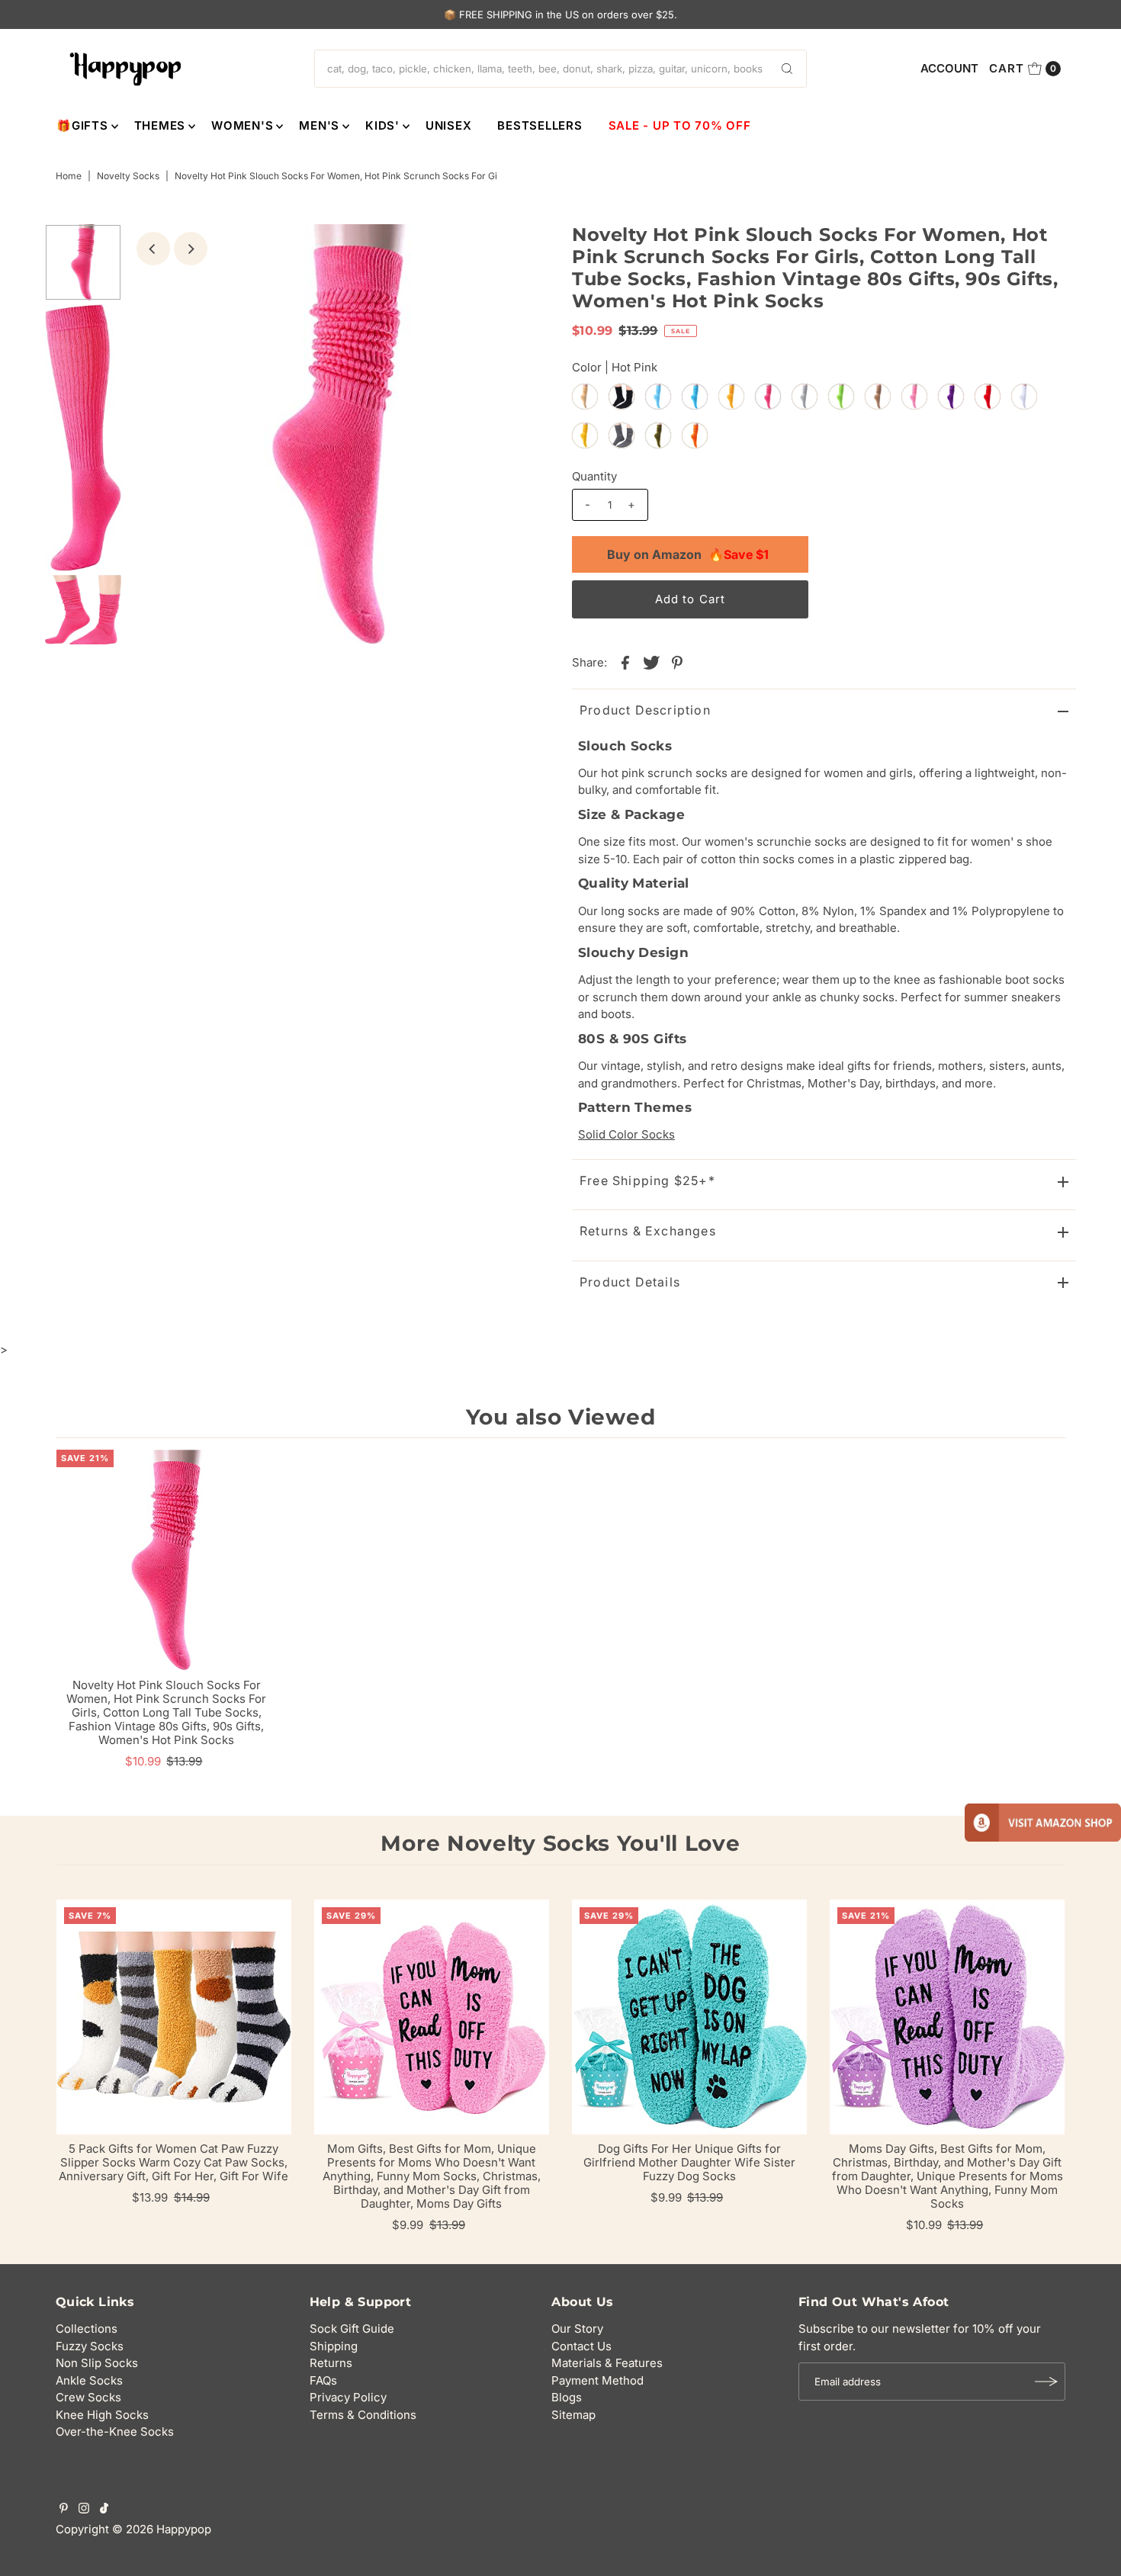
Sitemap (573, 2415)
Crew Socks (88, 2397)
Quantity (594, 476)
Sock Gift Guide (352, 2329)
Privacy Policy (348, 2397)
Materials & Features (607, 2363)
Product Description (645, 710)
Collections (87, 2329)
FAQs (323, 2380)
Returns (331, 2363)
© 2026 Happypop (162, 2529)
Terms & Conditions (363, 2415)
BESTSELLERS (540, 125)
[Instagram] (84, 2510)
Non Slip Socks (97, 2363)
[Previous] (153, 249)
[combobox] (560, 69)
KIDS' (382, 125)
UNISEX (449, 125)
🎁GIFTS (82, 125)
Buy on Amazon (688, 554)
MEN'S (319, 125)
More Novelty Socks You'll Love (560, 1843)
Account (949, 68)
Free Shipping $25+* (647, 1180)
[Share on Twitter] (651, 662)
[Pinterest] (64, 2510)
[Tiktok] (104, 2510)
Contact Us (581, 2346)
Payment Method (597, 2380)
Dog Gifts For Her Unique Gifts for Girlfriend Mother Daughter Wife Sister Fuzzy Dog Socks (689, 2162)
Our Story (577, 2329)
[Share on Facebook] (625, 662)
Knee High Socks (102, 2415)
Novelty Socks (128, 176)
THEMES (160, 125)
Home (69, 176)
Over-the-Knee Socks (115, 2431)
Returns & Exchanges (648, 1231)
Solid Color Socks (626, 1134)
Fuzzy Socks (90, 2346)
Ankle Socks (89, 2380)
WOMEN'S (242, 125)
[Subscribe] (1046, 2382)
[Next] (191, 249)
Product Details (630, 1282)
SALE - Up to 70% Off (680, 125)
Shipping (334, 2346)
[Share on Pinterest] (677, 662)
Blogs (567, 2397)
